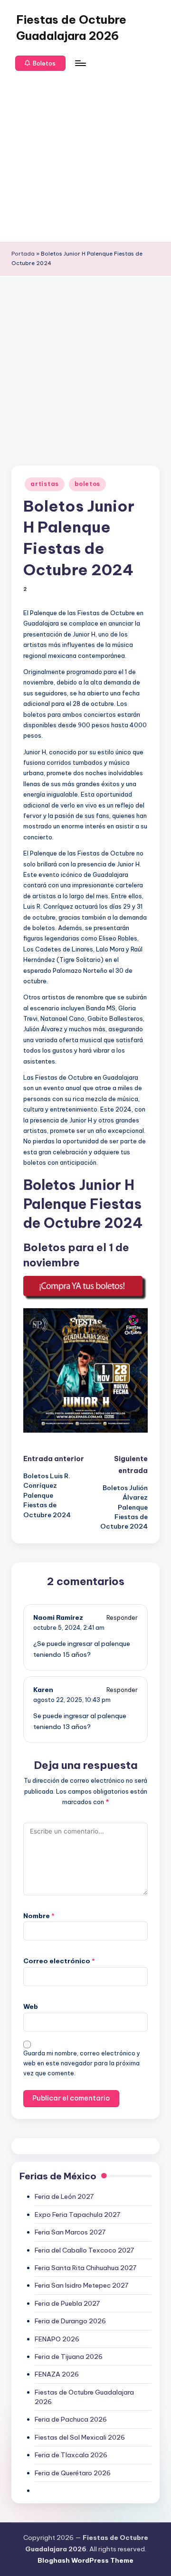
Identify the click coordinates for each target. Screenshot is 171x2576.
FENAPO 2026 (57, 2339)
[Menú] (80, 63)
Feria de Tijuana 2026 (69, 2357)
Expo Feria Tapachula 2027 (77, 2215)
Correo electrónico (59, 1961)
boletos (87, 484)
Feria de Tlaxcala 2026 (71, 2455)
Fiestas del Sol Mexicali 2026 (80, 2437)
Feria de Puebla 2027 (67, 2303)
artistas (45, 484)
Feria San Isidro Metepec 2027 (81, 2285)
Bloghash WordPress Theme (85, 2560)
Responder (122, 1618)
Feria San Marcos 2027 (70, 2232)
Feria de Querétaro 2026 (73, 2473)
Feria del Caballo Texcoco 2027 (84, 2250)
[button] (40, 63)
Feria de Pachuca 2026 (71, 2419)
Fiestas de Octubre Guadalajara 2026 (71, 28)
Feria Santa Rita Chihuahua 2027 (85, 2268)
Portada (23, 254)
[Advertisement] (85, 156)
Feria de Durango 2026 (70, 2321)
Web (31, 2006)
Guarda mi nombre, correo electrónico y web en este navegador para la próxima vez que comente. (82, 2063)
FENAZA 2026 (57, 2374)
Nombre (39, 1916)
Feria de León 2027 (64, 2196)
